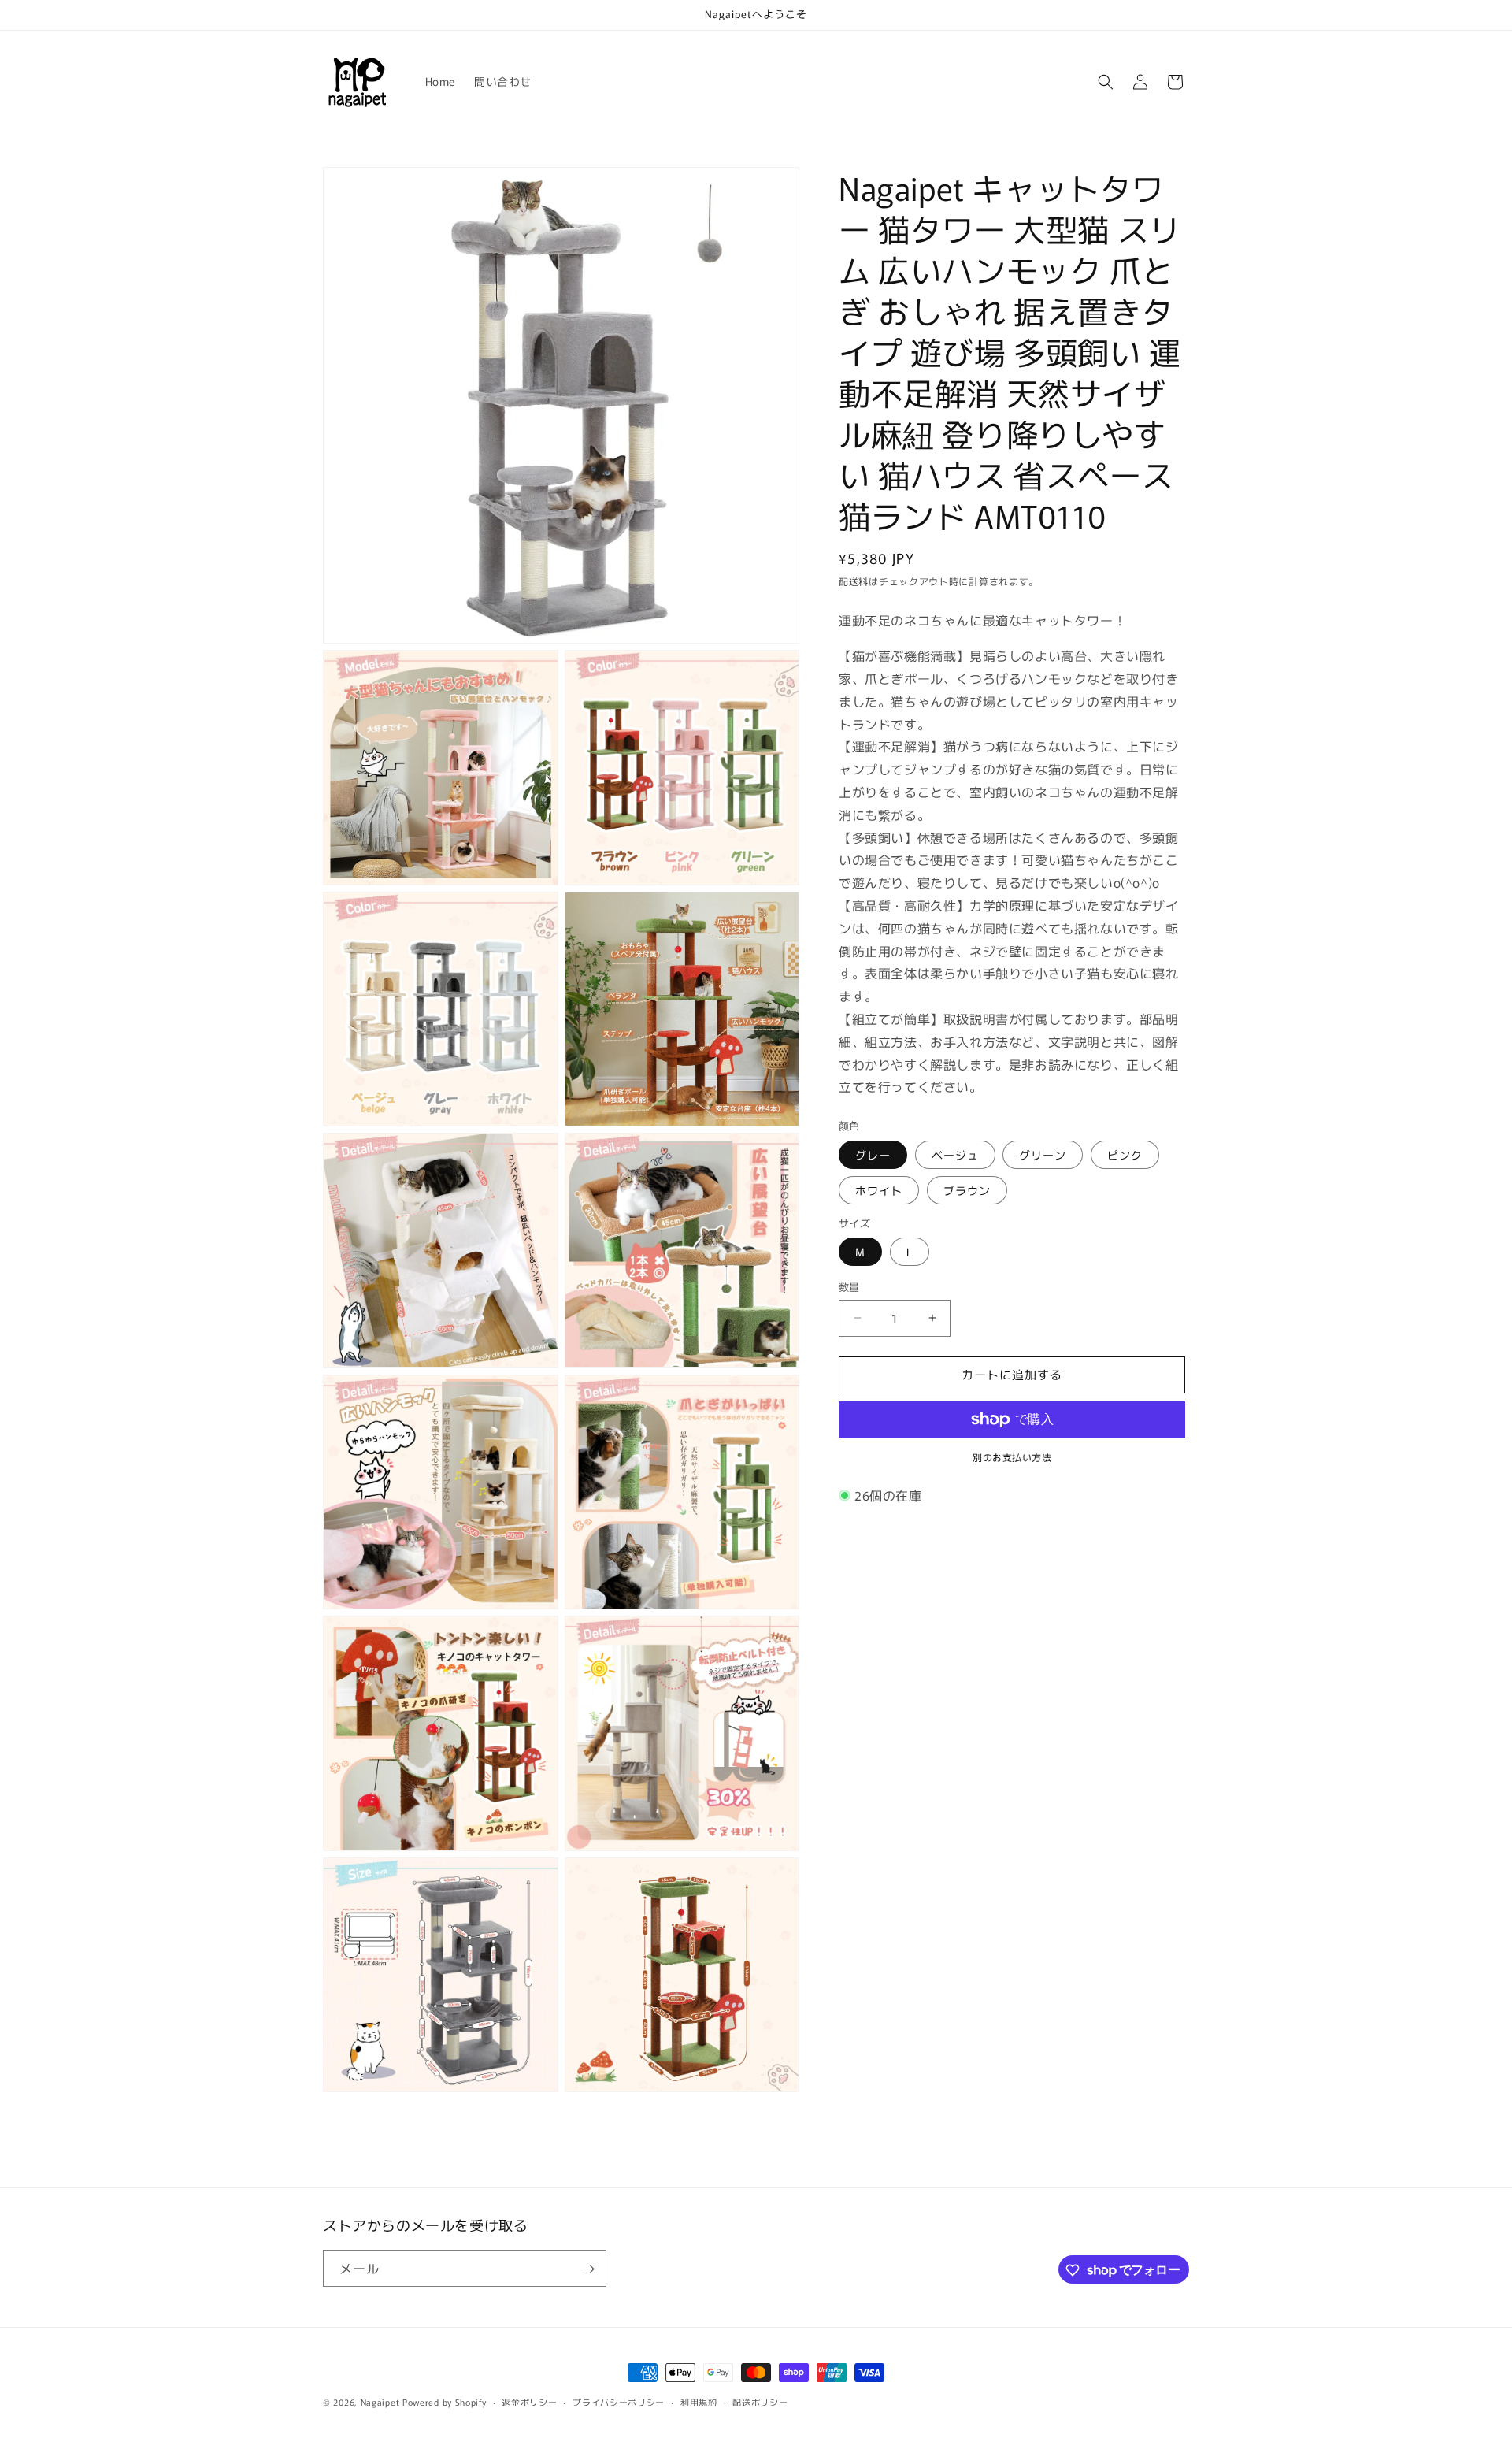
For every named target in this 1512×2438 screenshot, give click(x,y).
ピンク (1125, 1155)
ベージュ (955, 1155)
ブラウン (967, 1190)
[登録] (588, 2269)
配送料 (854, 581)
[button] (1106, 82)
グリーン (1043, 1155)
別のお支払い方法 (1012, 1457)
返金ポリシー (529, 2401)
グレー (873, 1155)
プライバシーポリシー (619, 2401)
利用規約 (699, 2401)
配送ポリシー (760, 2401)
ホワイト (879, 1190)
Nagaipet (380, 2402)
